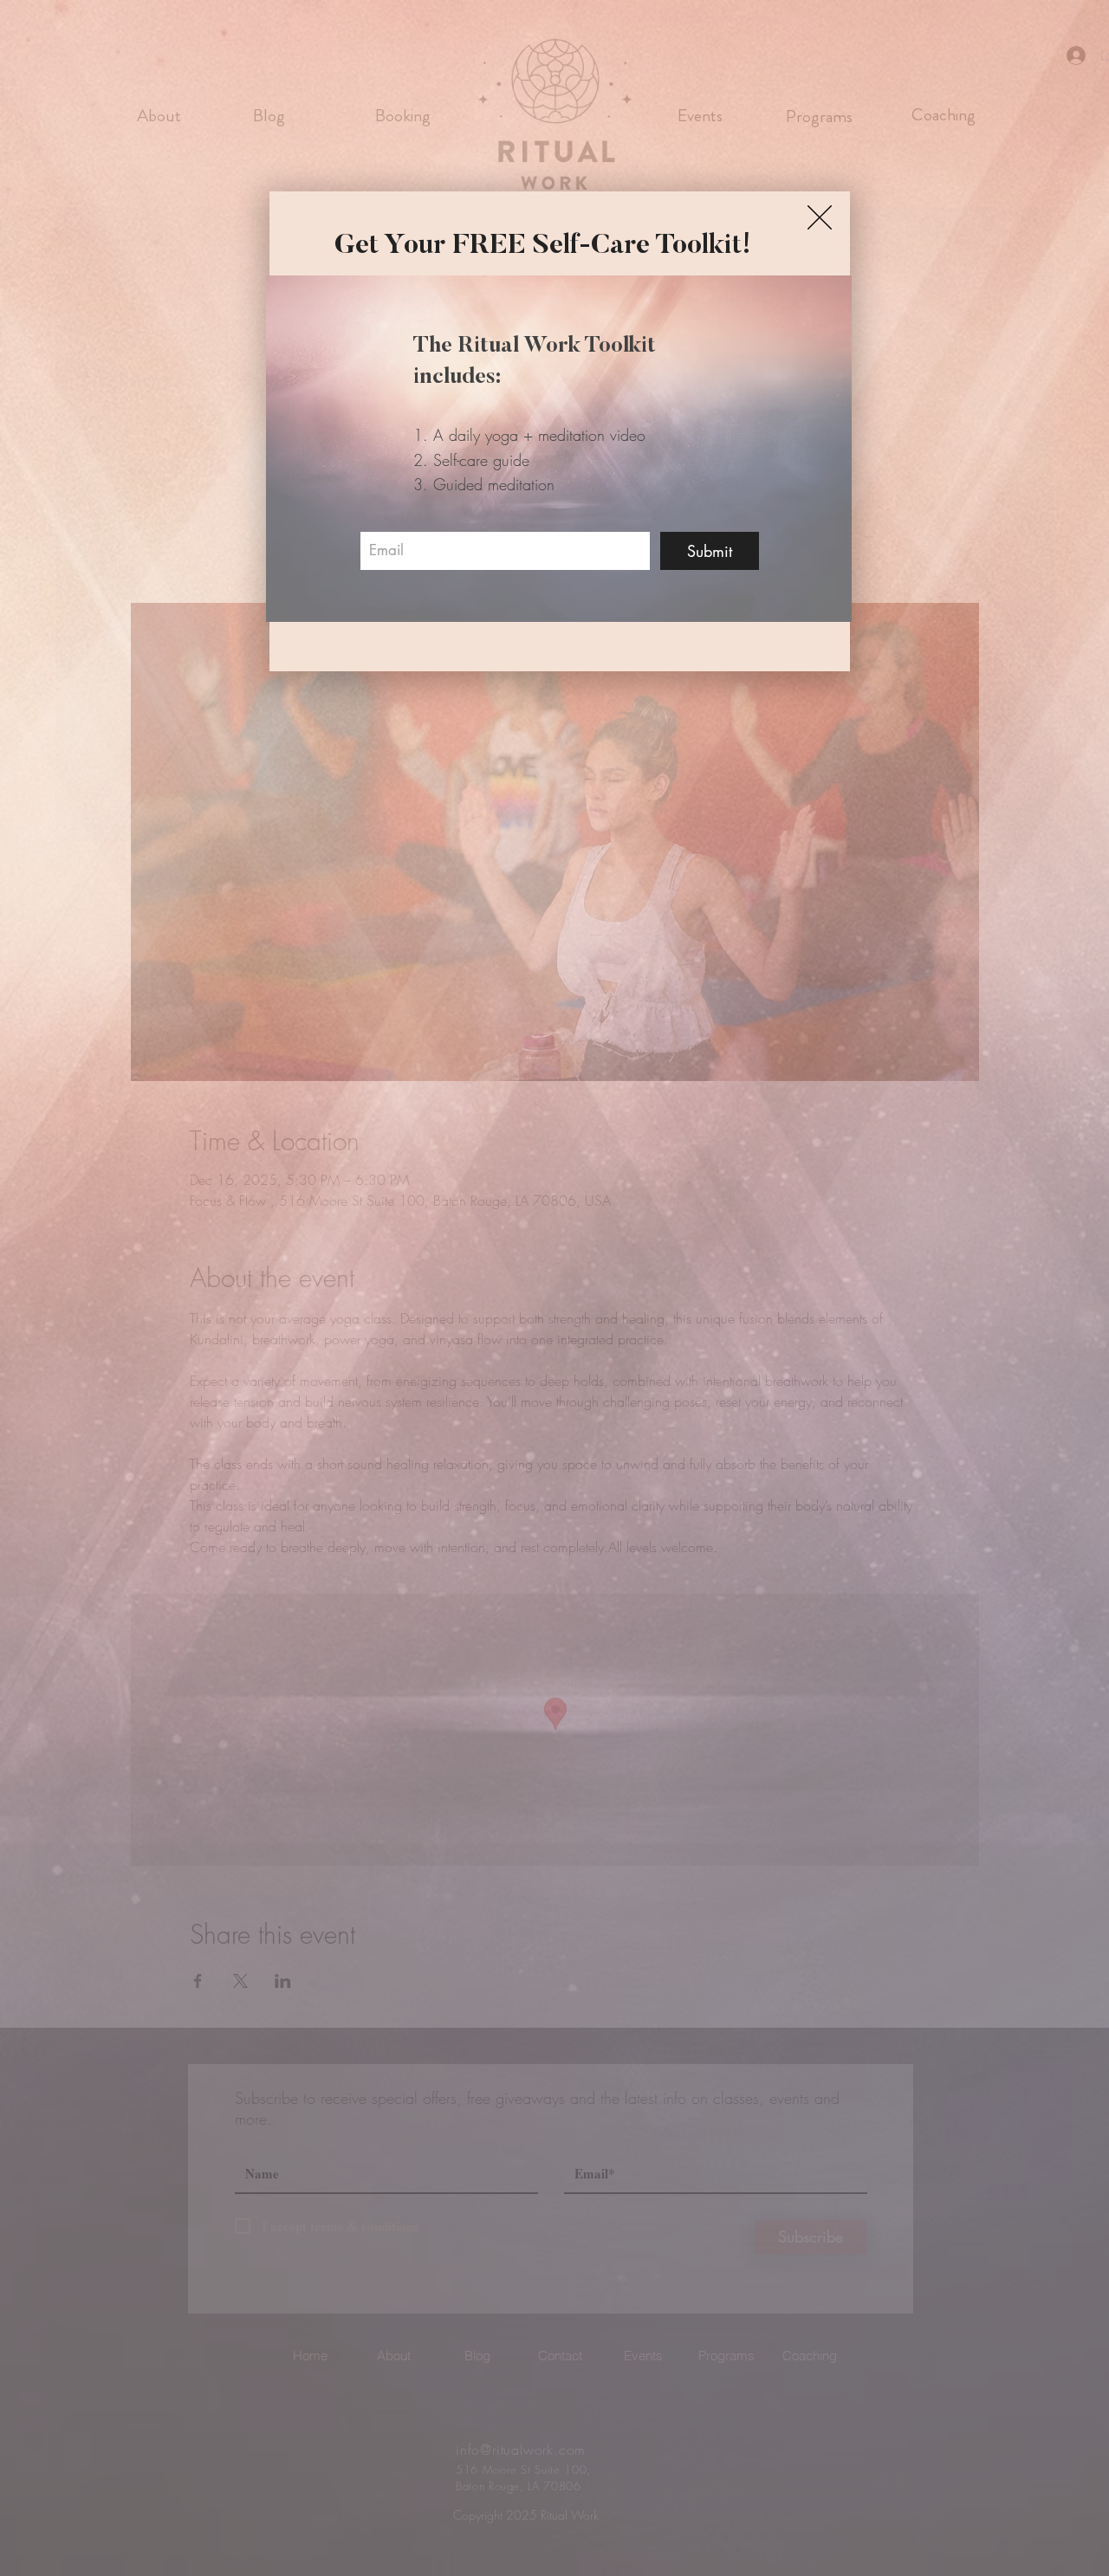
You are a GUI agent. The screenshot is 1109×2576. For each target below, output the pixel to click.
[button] (820, 217)
